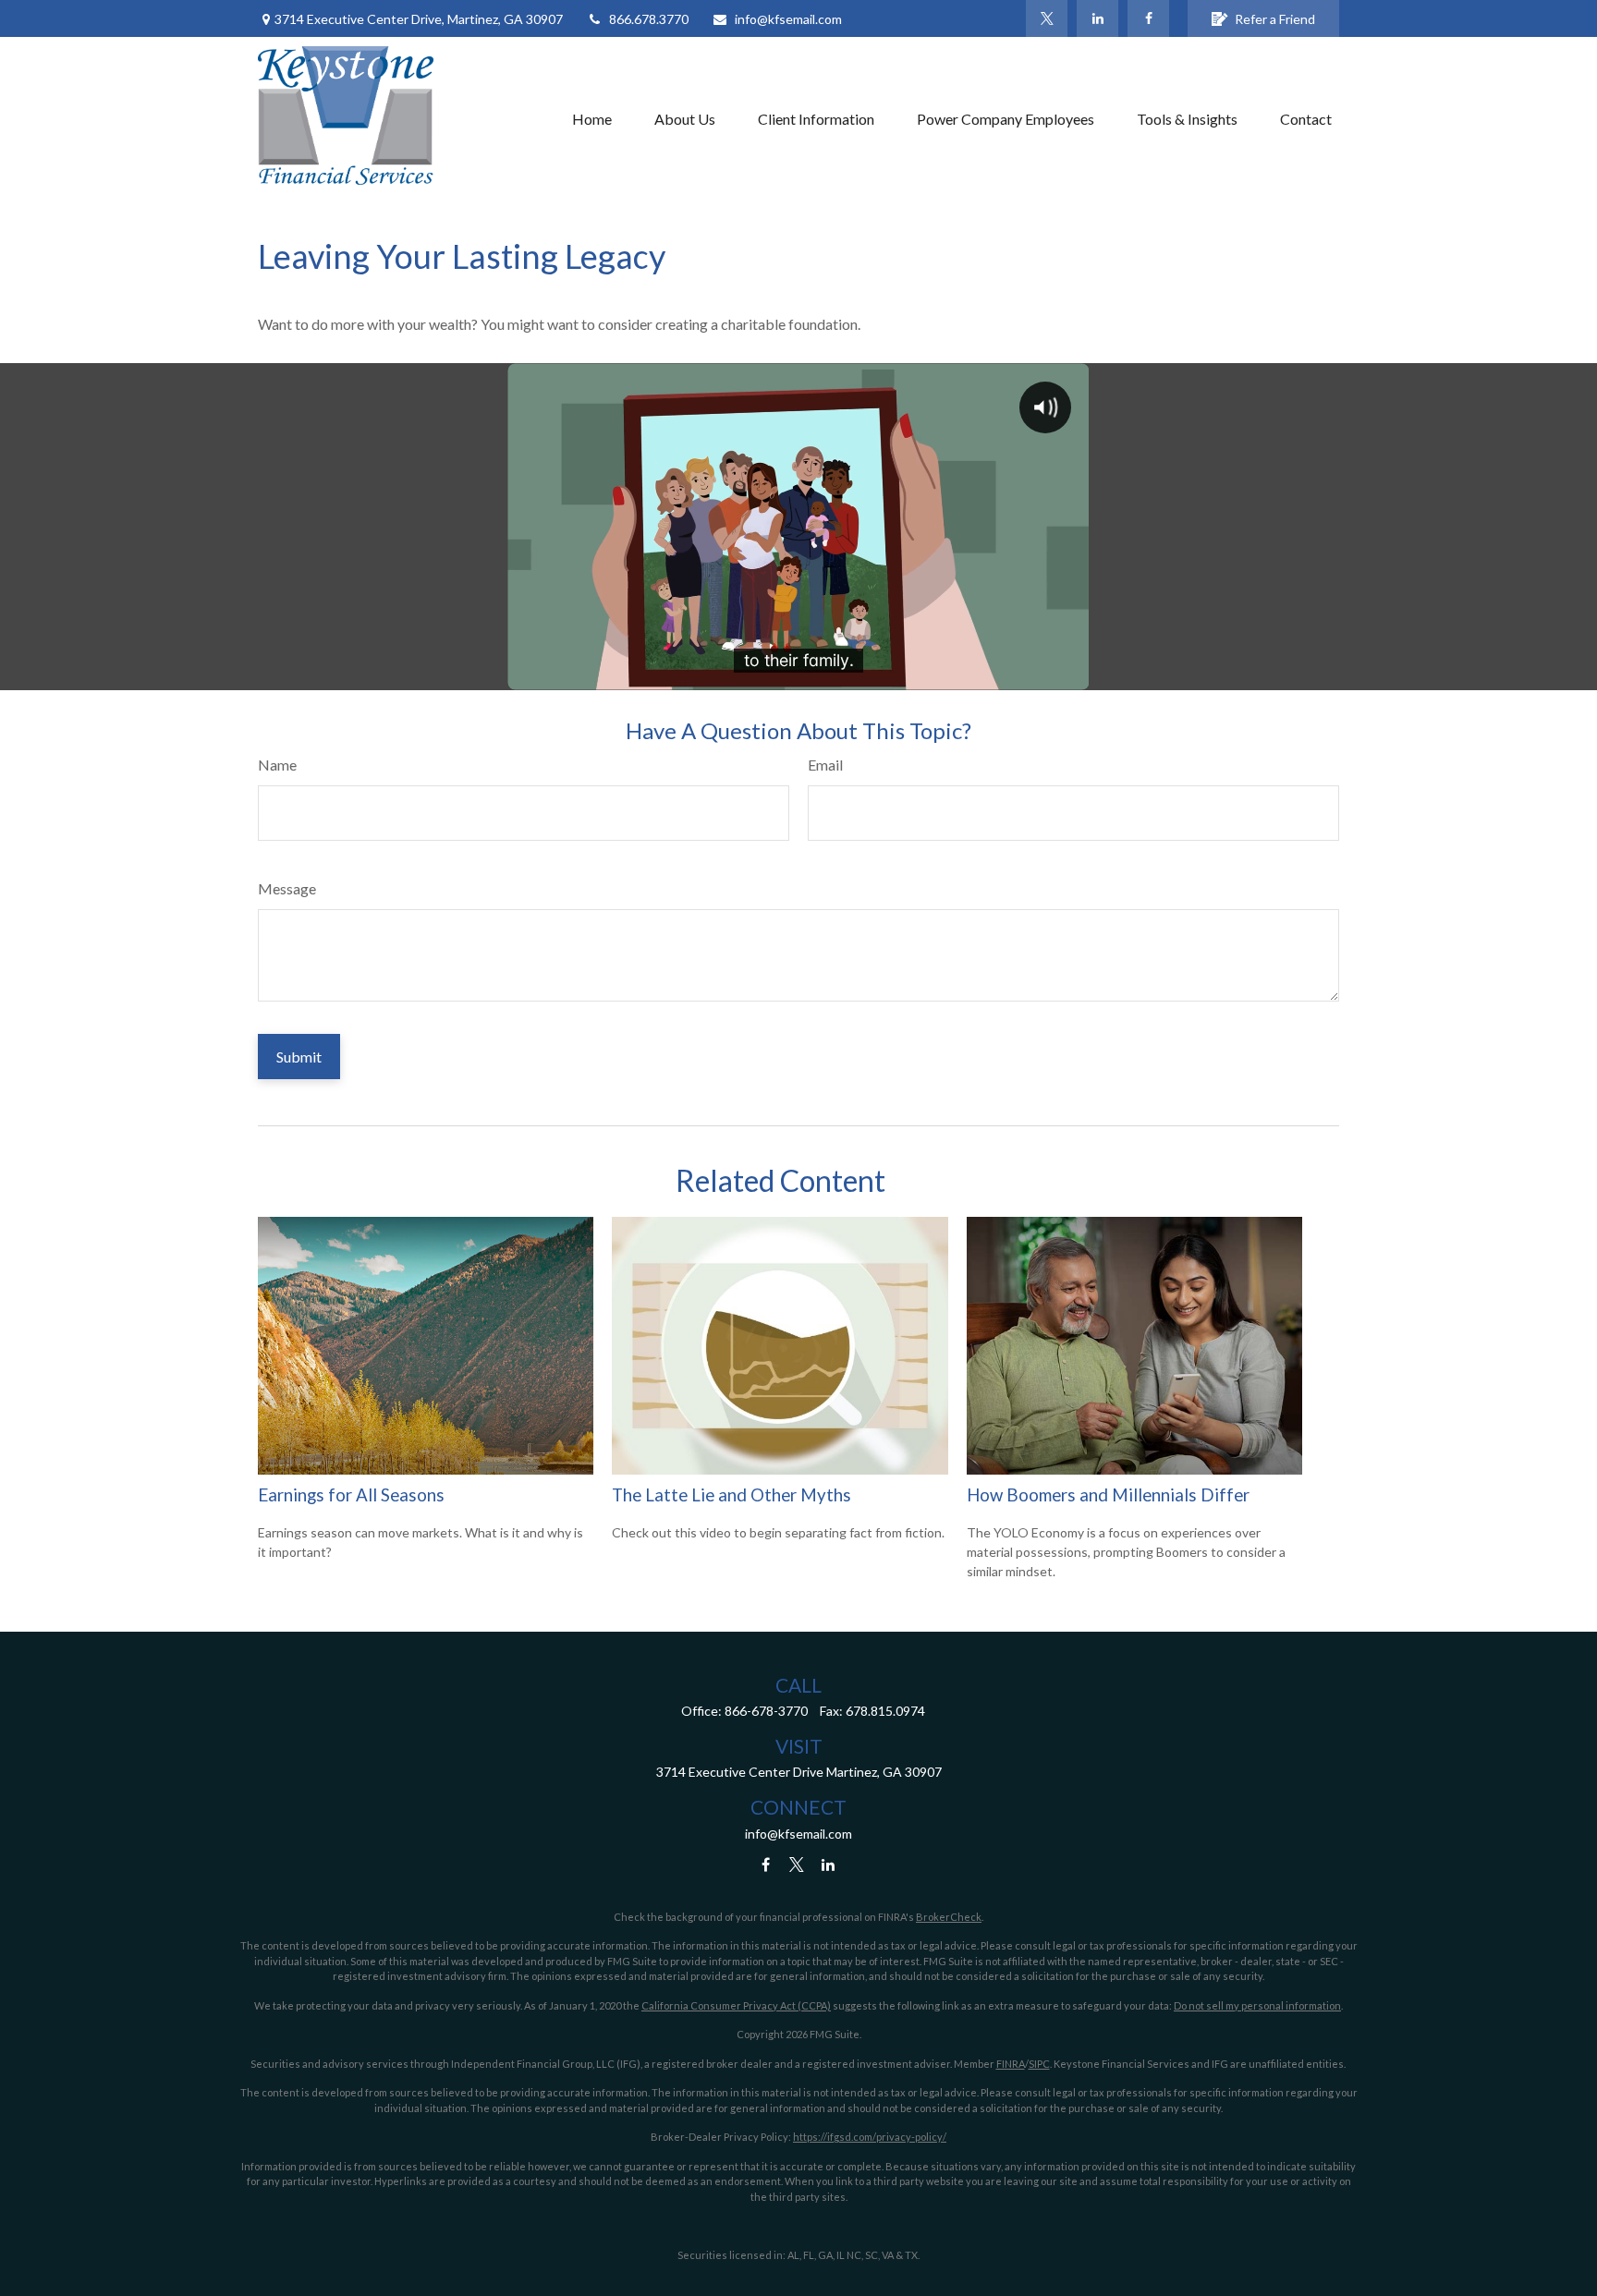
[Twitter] (1047, 18)
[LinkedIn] (1097, 18)
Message (287, 888)
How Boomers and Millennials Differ (1108, 1495)
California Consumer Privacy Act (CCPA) (736, 2005)
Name (277, 765)
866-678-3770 (766, 1711)
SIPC (1039, 2064)
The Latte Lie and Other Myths (731, 1495)
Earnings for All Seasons (351, 1495)
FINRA (1011, 2064)
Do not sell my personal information (1257, 2005)
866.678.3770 (649, 19)
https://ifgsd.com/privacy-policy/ (870, 2137)
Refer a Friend (1275, 19)
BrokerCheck (949, 1917)
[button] (592, 118)
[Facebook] (1148, 18)
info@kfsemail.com (788, 19)
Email (825, 765)
